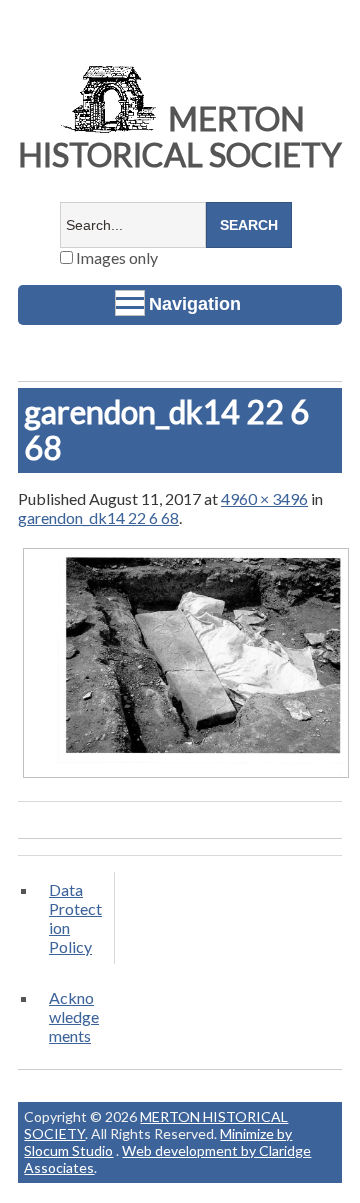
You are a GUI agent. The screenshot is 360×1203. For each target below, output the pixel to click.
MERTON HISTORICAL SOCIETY (180, 136)
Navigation (195, 304)
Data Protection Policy (75, 918)
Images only (115, 257)
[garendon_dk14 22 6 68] (186, 776)
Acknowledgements (74, 1016)
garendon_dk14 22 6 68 (98, 517)
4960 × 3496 (264, 498)
